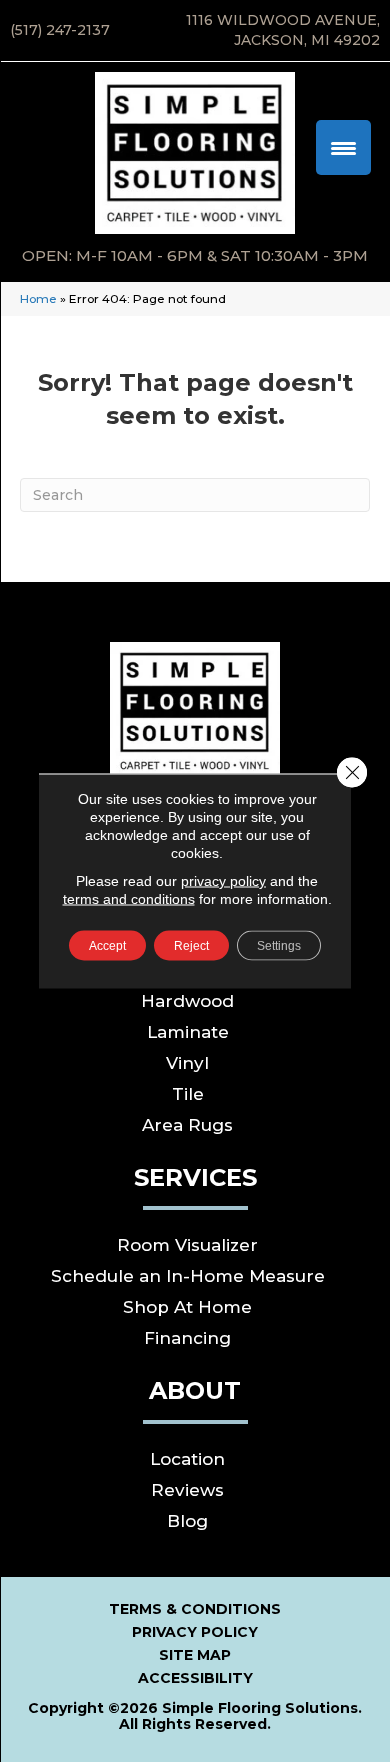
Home (38, 298)
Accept (107, 946)
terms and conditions (129, 899)
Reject (191, 946)
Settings (279, 946)
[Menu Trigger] (343, 147)
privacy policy (223, 881)
